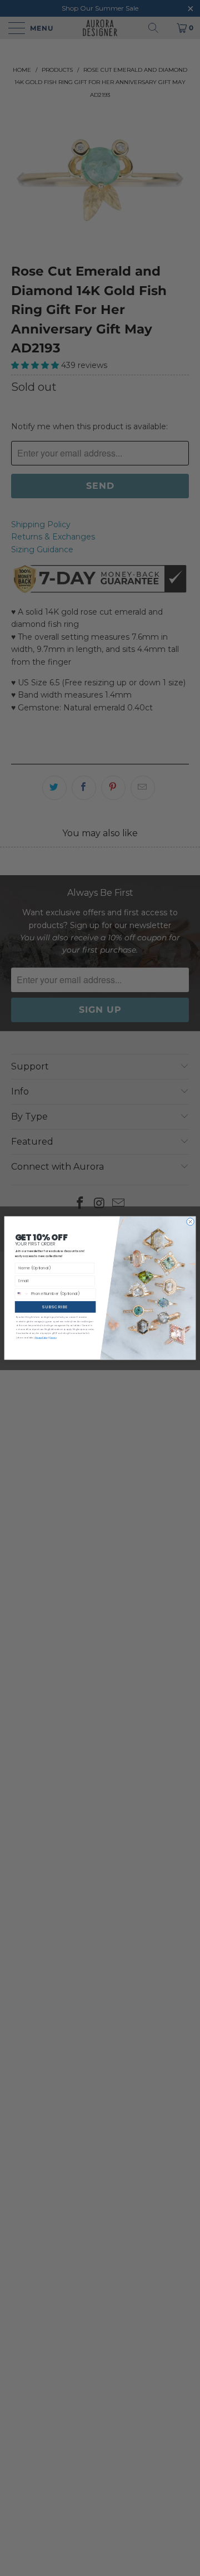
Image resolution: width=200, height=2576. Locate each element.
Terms (53, 1338)
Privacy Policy (41, 1338)
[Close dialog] (190, 1222)
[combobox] (22, 1293)
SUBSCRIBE (55, 1307)
